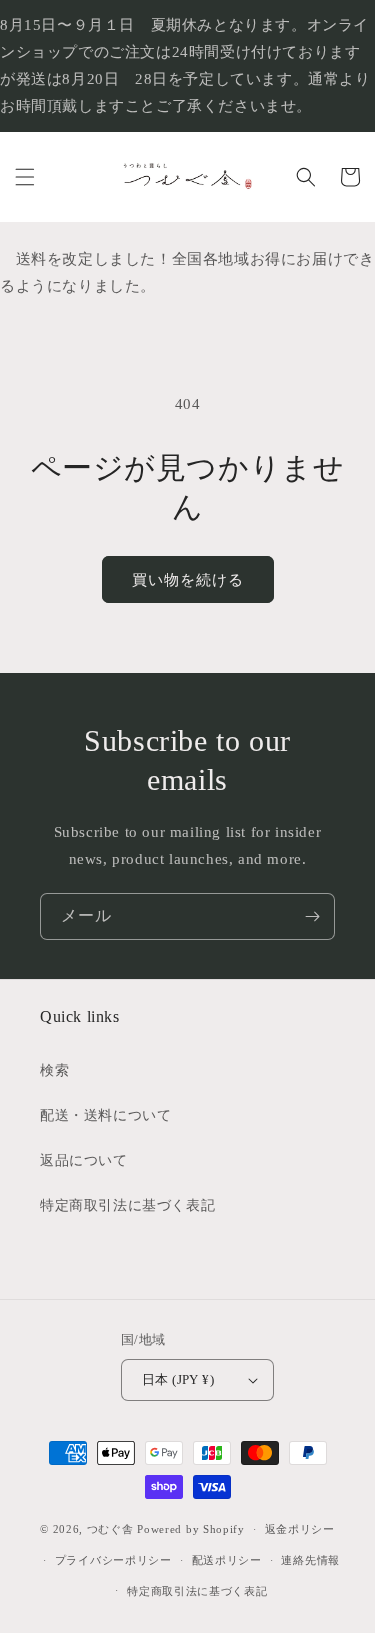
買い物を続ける (188, 580)
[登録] (312, 916)
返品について (84, 1160)
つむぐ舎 (110, 1529)
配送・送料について (105, 1115)
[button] (25, 177)
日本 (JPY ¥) (178, 1379)
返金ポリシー (300, 1529)
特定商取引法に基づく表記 (127, 1205)
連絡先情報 (310, 1560)
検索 (54, 1070)
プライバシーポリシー (113, 1560)
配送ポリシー (227, 1560)
